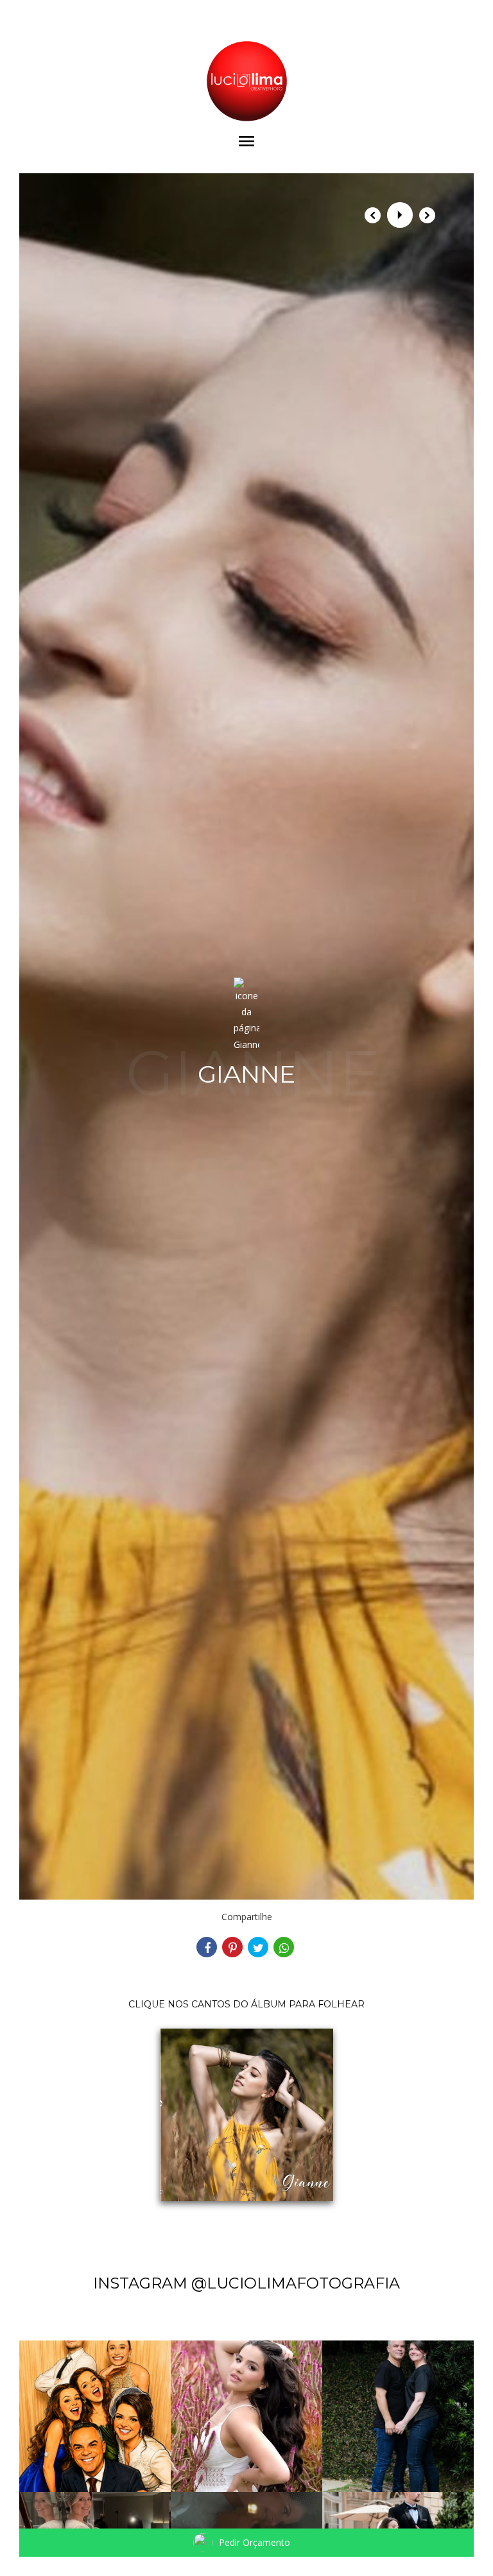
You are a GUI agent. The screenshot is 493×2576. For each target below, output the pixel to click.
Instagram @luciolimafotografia (246, 2283)
